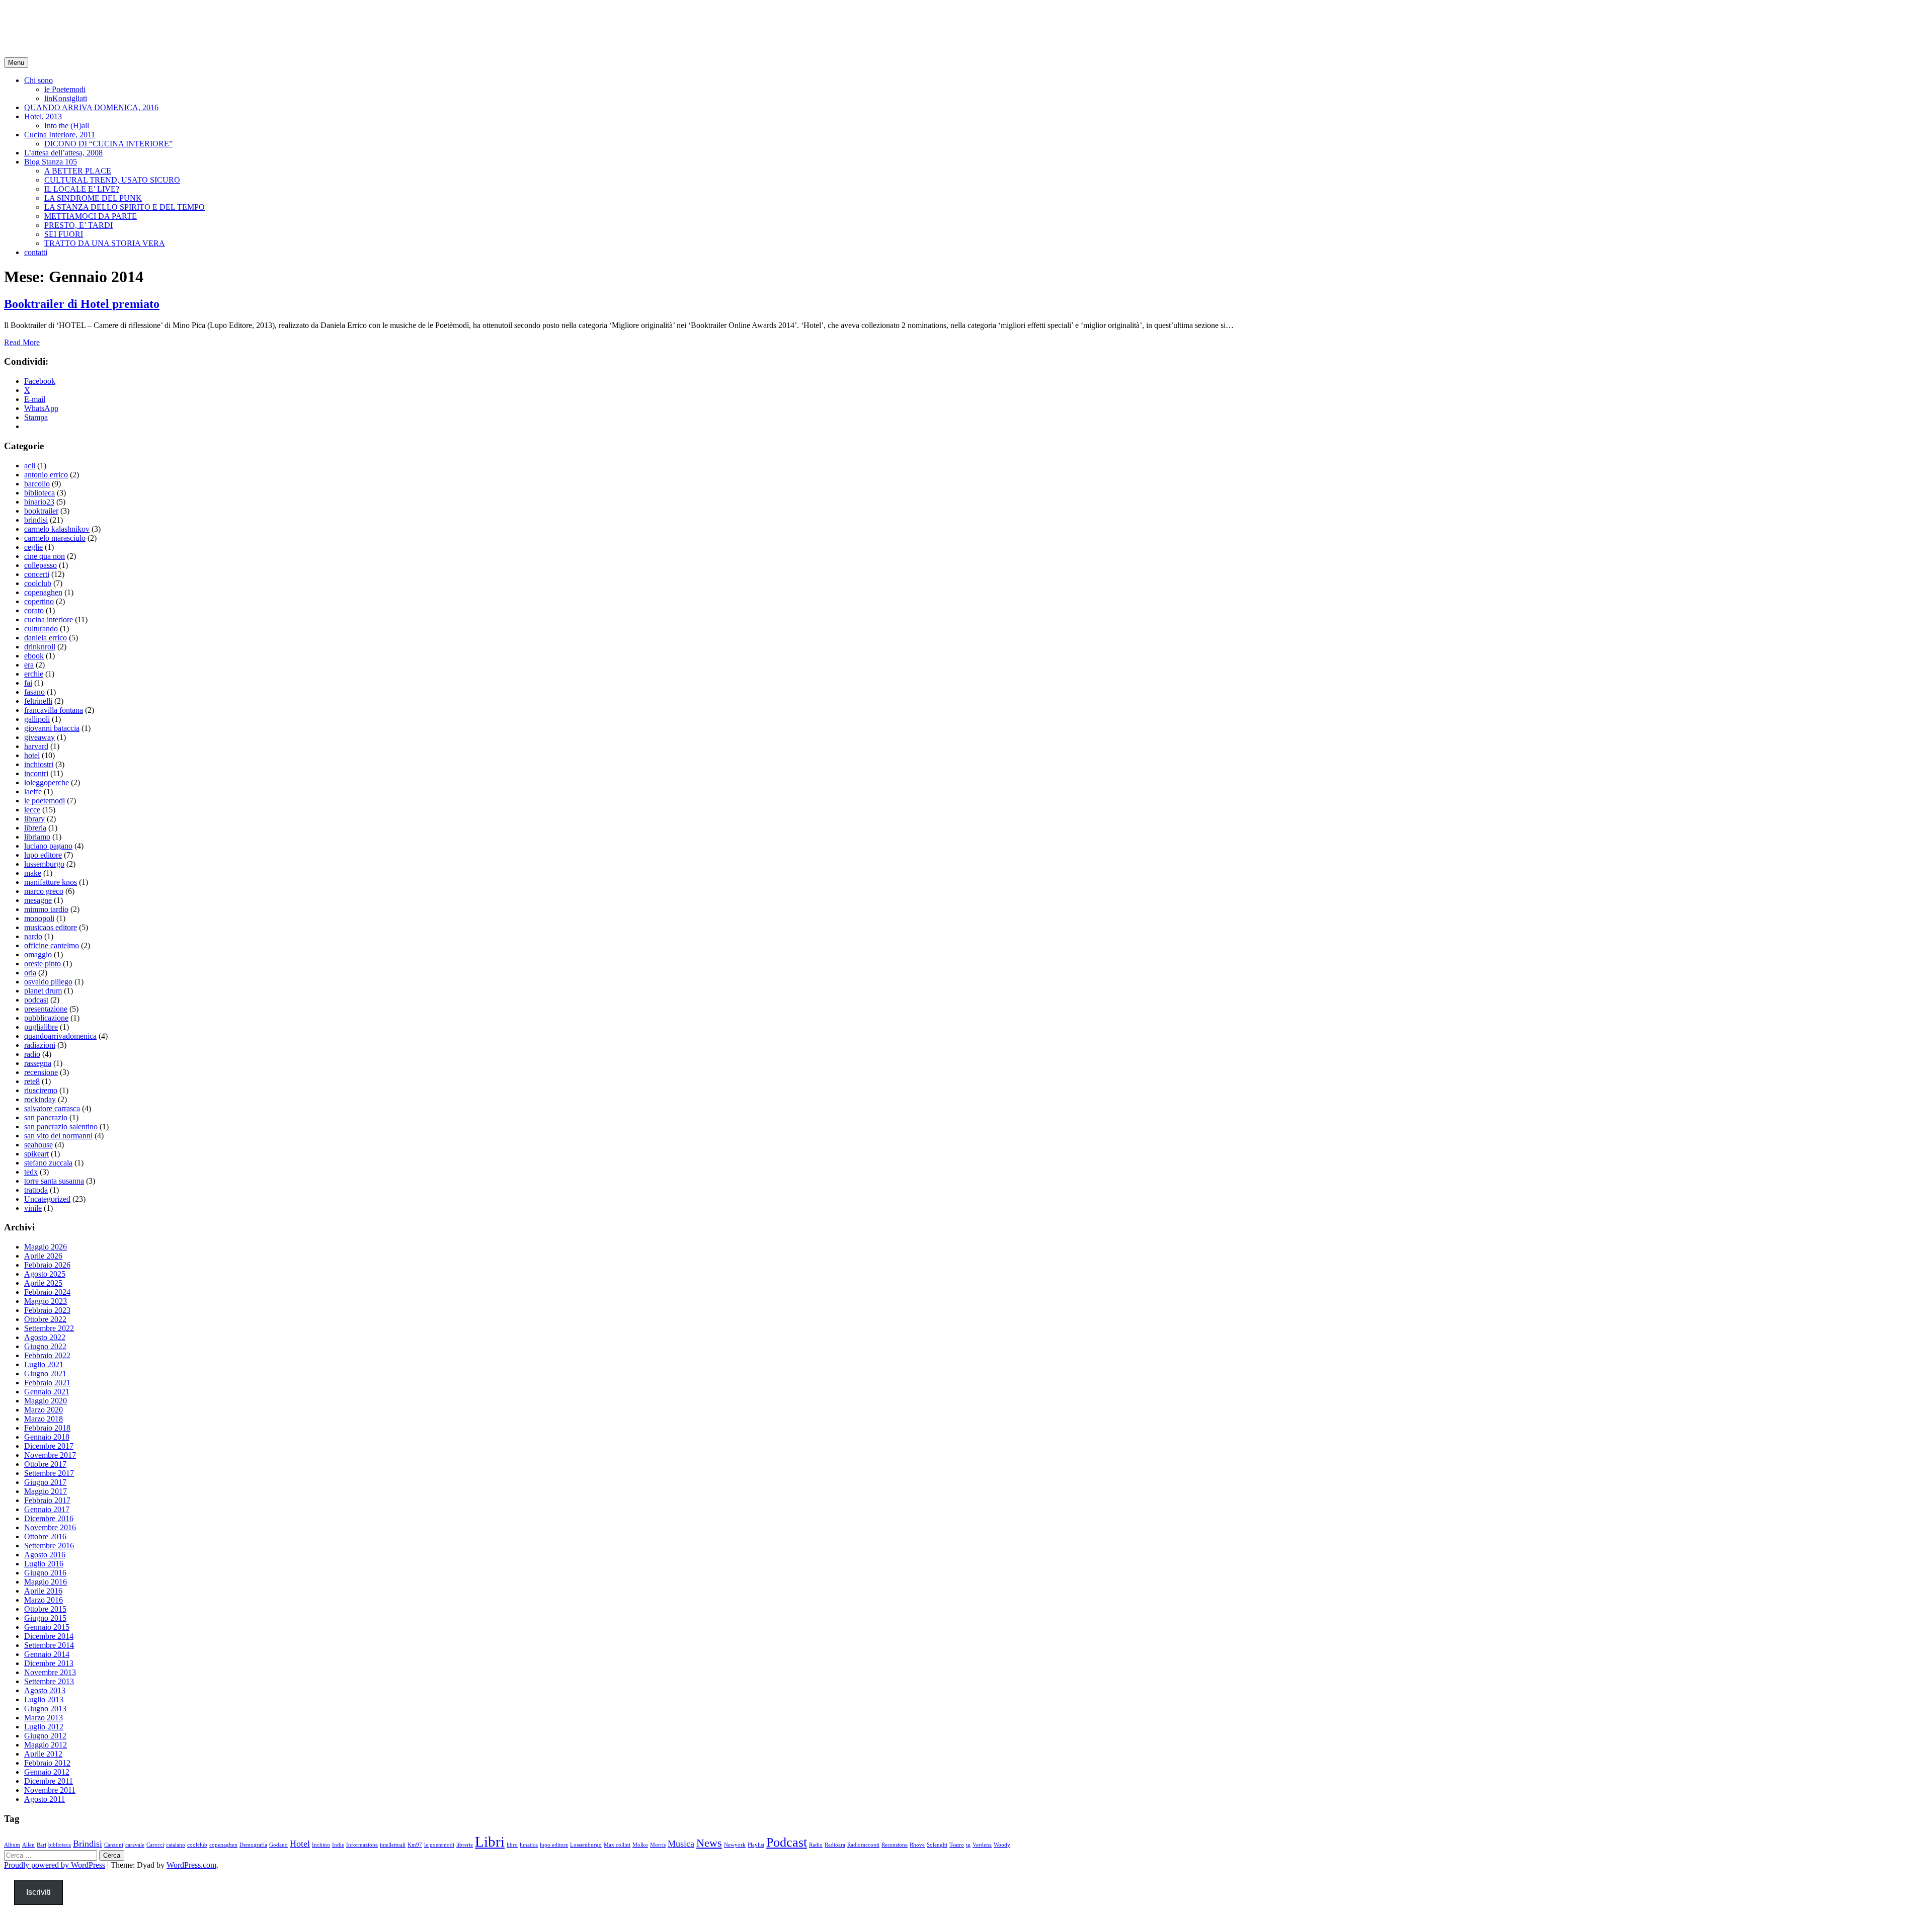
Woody (1002, 1845)
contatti (36, 252)
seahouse (38, 1145)
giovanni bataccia (52, 728)
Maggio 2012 (46, 1745)
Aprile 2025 (43, 1283)
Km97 (415, 1845)
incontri (36, 773)
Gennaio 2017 (47, 1509)
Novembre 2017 (50, 1455)
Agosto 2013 (45, 1690)
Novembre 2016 (50, 1527)
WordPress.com (191, 1865)
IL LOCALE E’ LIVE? (82, 189)
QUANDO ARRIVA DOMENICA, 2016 (91, 107)
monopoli (39, 918)
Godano (278, 1845)
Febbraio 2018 (47, 1428)
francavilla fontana (54, 710)
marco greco (44, 891)
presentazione (46, 1009)
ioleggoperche (47, 782)
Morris (658, 1845)
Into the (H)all (67, 126)
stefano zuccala (48, 1163)
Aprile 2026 (43, 1256)
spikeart (36, 1154)
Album (12, 1845)
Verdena (982, 1845)
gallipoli (37, 719)
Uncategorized (47, 1199)
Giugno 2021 (45, 1373)
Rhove (917, 1845)
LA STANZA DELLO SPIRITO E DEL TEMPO (125, 207)
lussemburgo (44, 864)
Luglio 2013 (44, 1699)
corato (34, 610)
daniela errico (46, 638)
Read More (22, 342)
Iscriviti (38, 1892)
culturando (41, 629)
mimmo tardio (46, 909)
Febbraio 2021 (47, 1383)
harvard (36, 746)
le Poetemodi (65, 89)
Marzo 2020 (44, 1410)
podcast (36, 1000)
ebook (34, 656)
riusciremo (41, 1090)
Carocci (155, 1845)
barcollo (37, 484)
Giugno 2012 (45, 1736)
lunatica (529, 1845)
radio (32, 1054)
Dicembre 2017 (49, 1446)
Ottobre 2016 (45, 1536)
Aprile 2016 (43, 1591)
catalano (176, 1845)
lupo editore (43, 855)
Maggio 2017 (46, 1491)
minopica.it (43, 20)
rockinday (40, 1099)
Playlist (756, 1845)
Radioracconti (863, 1845)
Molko (640, 1845)
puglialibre (41, 1027)
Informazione (362, 1845)
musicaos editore (51, 927)
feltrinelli (38, 701)
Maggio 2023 (46, 1301)
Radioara (835, 1845)
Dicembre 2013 (49, 1663)
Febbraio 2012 (47, 1763)
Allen (28, 1845)
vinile (33, 1208)
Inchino (321, 1845)
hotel (32, 755)
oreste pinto (43, 964)
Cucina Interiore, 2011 (60, 135)
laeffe (33, 792)
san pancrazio (46, 1117)
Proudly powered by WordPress (55, 1865)
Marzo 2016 (44, 1600)
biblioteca (39, 493)
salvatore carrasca (52, 1108)
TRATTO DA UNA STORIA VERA (105, 243)
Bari (42, 1845)
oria (30, 973)
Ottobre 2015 (45, 1609)
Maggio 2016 (46, 1582)
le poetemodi (45, 801)
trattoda (36, 1190)
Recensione (895, 1845)
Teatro (957, 1845)
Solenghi (937, 1845)
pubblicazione (46, 1018)
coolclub (38, 583)
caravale (135, 1845)
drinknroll (40, 647)
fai (28, 683)
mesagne (38, 900)
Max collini (617, 1845)
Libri (490, 1842)
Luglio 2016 (44, 1564)
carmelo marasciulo (55, 538)
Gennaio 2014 (47, 1654)
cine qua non (45, 556)
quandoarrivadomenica (60, 1036)
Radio (816, 1845)
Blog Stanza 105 (51, 162)
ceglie (33, 547)
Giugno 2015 (45, 1618)
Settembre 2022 (49, 1328)
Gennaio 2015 (47, 1627)
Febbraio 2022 (47, 1355)
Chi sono (38, 80)
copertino (39, 601)
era (29, 665)
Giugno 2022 (45, 1346)
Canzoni (114, 1845)
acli (30, 466)
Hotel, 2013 (43, 116)
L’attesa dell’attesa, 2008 (63, 153)
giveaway (39, 737)
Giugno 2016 (45, 1573)
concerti (37, 574)
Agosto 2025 (45, 1274)
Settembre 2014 (49, 1645)
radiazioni (40, 1045)
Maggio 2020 (46, 1401)
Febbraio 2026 (47, 1265)
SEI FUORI (64, 234)
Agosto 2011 (45, 1799)
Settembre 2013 (49, 1681)
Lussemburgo (586, 1845)
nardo (33, 936)
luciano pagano (48, 846)
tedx (31, 1172)
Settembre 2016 (49, 1546)
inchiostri (39, 764)
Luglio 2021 (44, 1364)
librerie (465, 1845)
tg (968, 1845)
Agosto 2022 (45, 1337)
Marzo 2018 (44, 1419)
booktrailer (41, 511)
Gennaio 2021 (47, 1392)
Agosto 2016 (45, 1555)
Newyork (735, 1845)
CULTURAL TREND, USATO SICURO (112, 180)
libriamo (37, 837)
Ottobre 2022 (45, 1319)
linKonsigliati (66, 98)
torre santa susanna (54, 1181)
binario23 (39, 502)
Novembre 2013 (50, 1672)
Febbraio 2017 (47, 1500)
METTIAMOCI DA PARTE (91, 216)
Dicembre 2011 (49, 1781)
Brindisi (88, 1844)
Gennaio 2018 (47, 1437)
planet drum (43, 991)
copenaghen (43, 592)
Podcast (787, 1842)
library (34, 819)
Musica (681, 1844)
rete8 (32, 1081)
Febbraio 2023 (47, 1310)
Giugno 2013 (45, 1709)
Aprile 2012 (43, 1754)
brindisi (36, 520)
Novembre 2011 (50, 1790)
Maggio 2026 (46, 1247)
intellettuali (393, 1845)
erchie (34, 674)
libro (512, 1845)
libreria (35, 828)
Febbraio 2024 (47, 1292)
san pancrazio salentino (61, 1127)
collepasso (41, 565)
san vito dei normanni (58, 1136)
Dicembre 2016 (49, 1518)
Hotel (300, 1844)
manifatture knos (51, 882)
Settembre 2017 (49, 1473)
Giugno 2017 (45, 1482)
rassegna (38, 1063)
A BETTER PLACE (78, 171)
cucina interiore (49, 619)
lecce (32, 810)
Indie (338, 1845)
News (709, 1843)
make (33, 873)
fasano (34, 692)
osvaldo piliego (48, 982)
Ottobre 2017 (45, 1464)
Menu (16, 63)
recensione (41, 1072)
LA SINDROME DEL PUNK (93, 198)
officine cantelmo (52, 945)
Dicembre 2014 (49, 1636)
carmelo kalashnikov (57, 529)
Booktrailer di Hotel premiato (82, 304)
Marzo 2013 (44, 1718)
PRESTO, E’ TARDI (78, 225)
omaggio (38, 954)
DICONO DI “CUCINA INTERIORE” (108, 144)
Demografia (253, 1845)
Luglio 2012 (44, 1727)
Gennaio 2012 (47, 1772)
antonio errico (46, 475)
